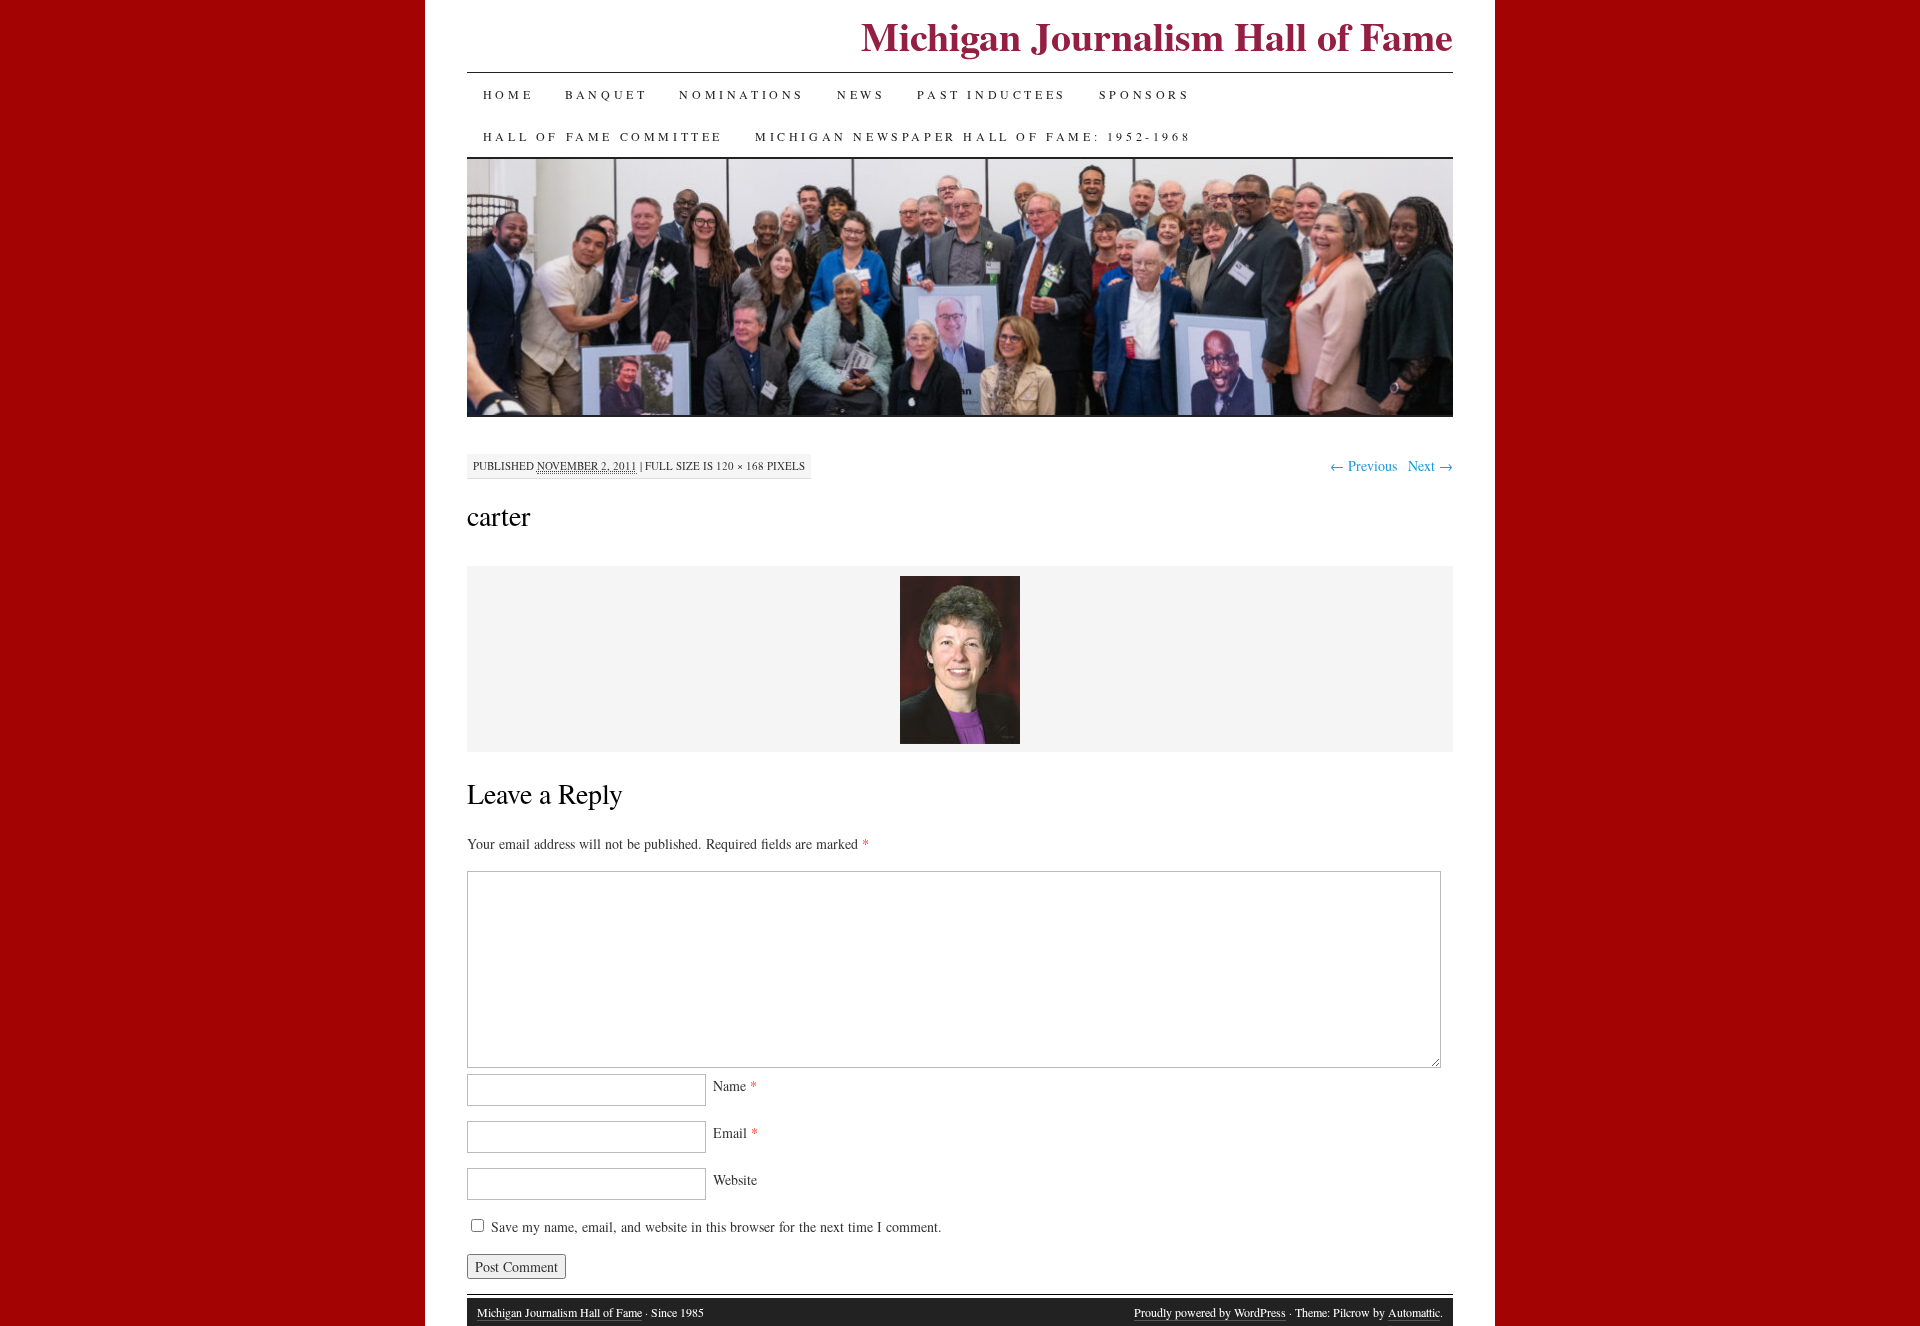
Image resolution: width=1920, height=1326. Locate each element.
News (861, 94)
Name (735, 1085)
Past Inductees (991, 94)
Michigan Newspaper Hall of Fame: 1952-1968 (973, 136)
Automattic (1414, 1312)
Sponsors (1145, 94)
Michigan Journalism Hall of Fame (1157, 35)
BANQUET (606, 94)
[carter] (960, 740)
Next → (1430, 465)
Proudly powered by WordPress (1210, 1312)
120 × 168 (740, 465)
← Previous (1363, 465)
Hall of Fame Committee (603, 136)
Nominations (742, 94)
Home (508, 94)
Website (735, 1179)
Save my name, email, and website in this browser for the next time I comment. (716, 1226)
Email (735, 1132)
